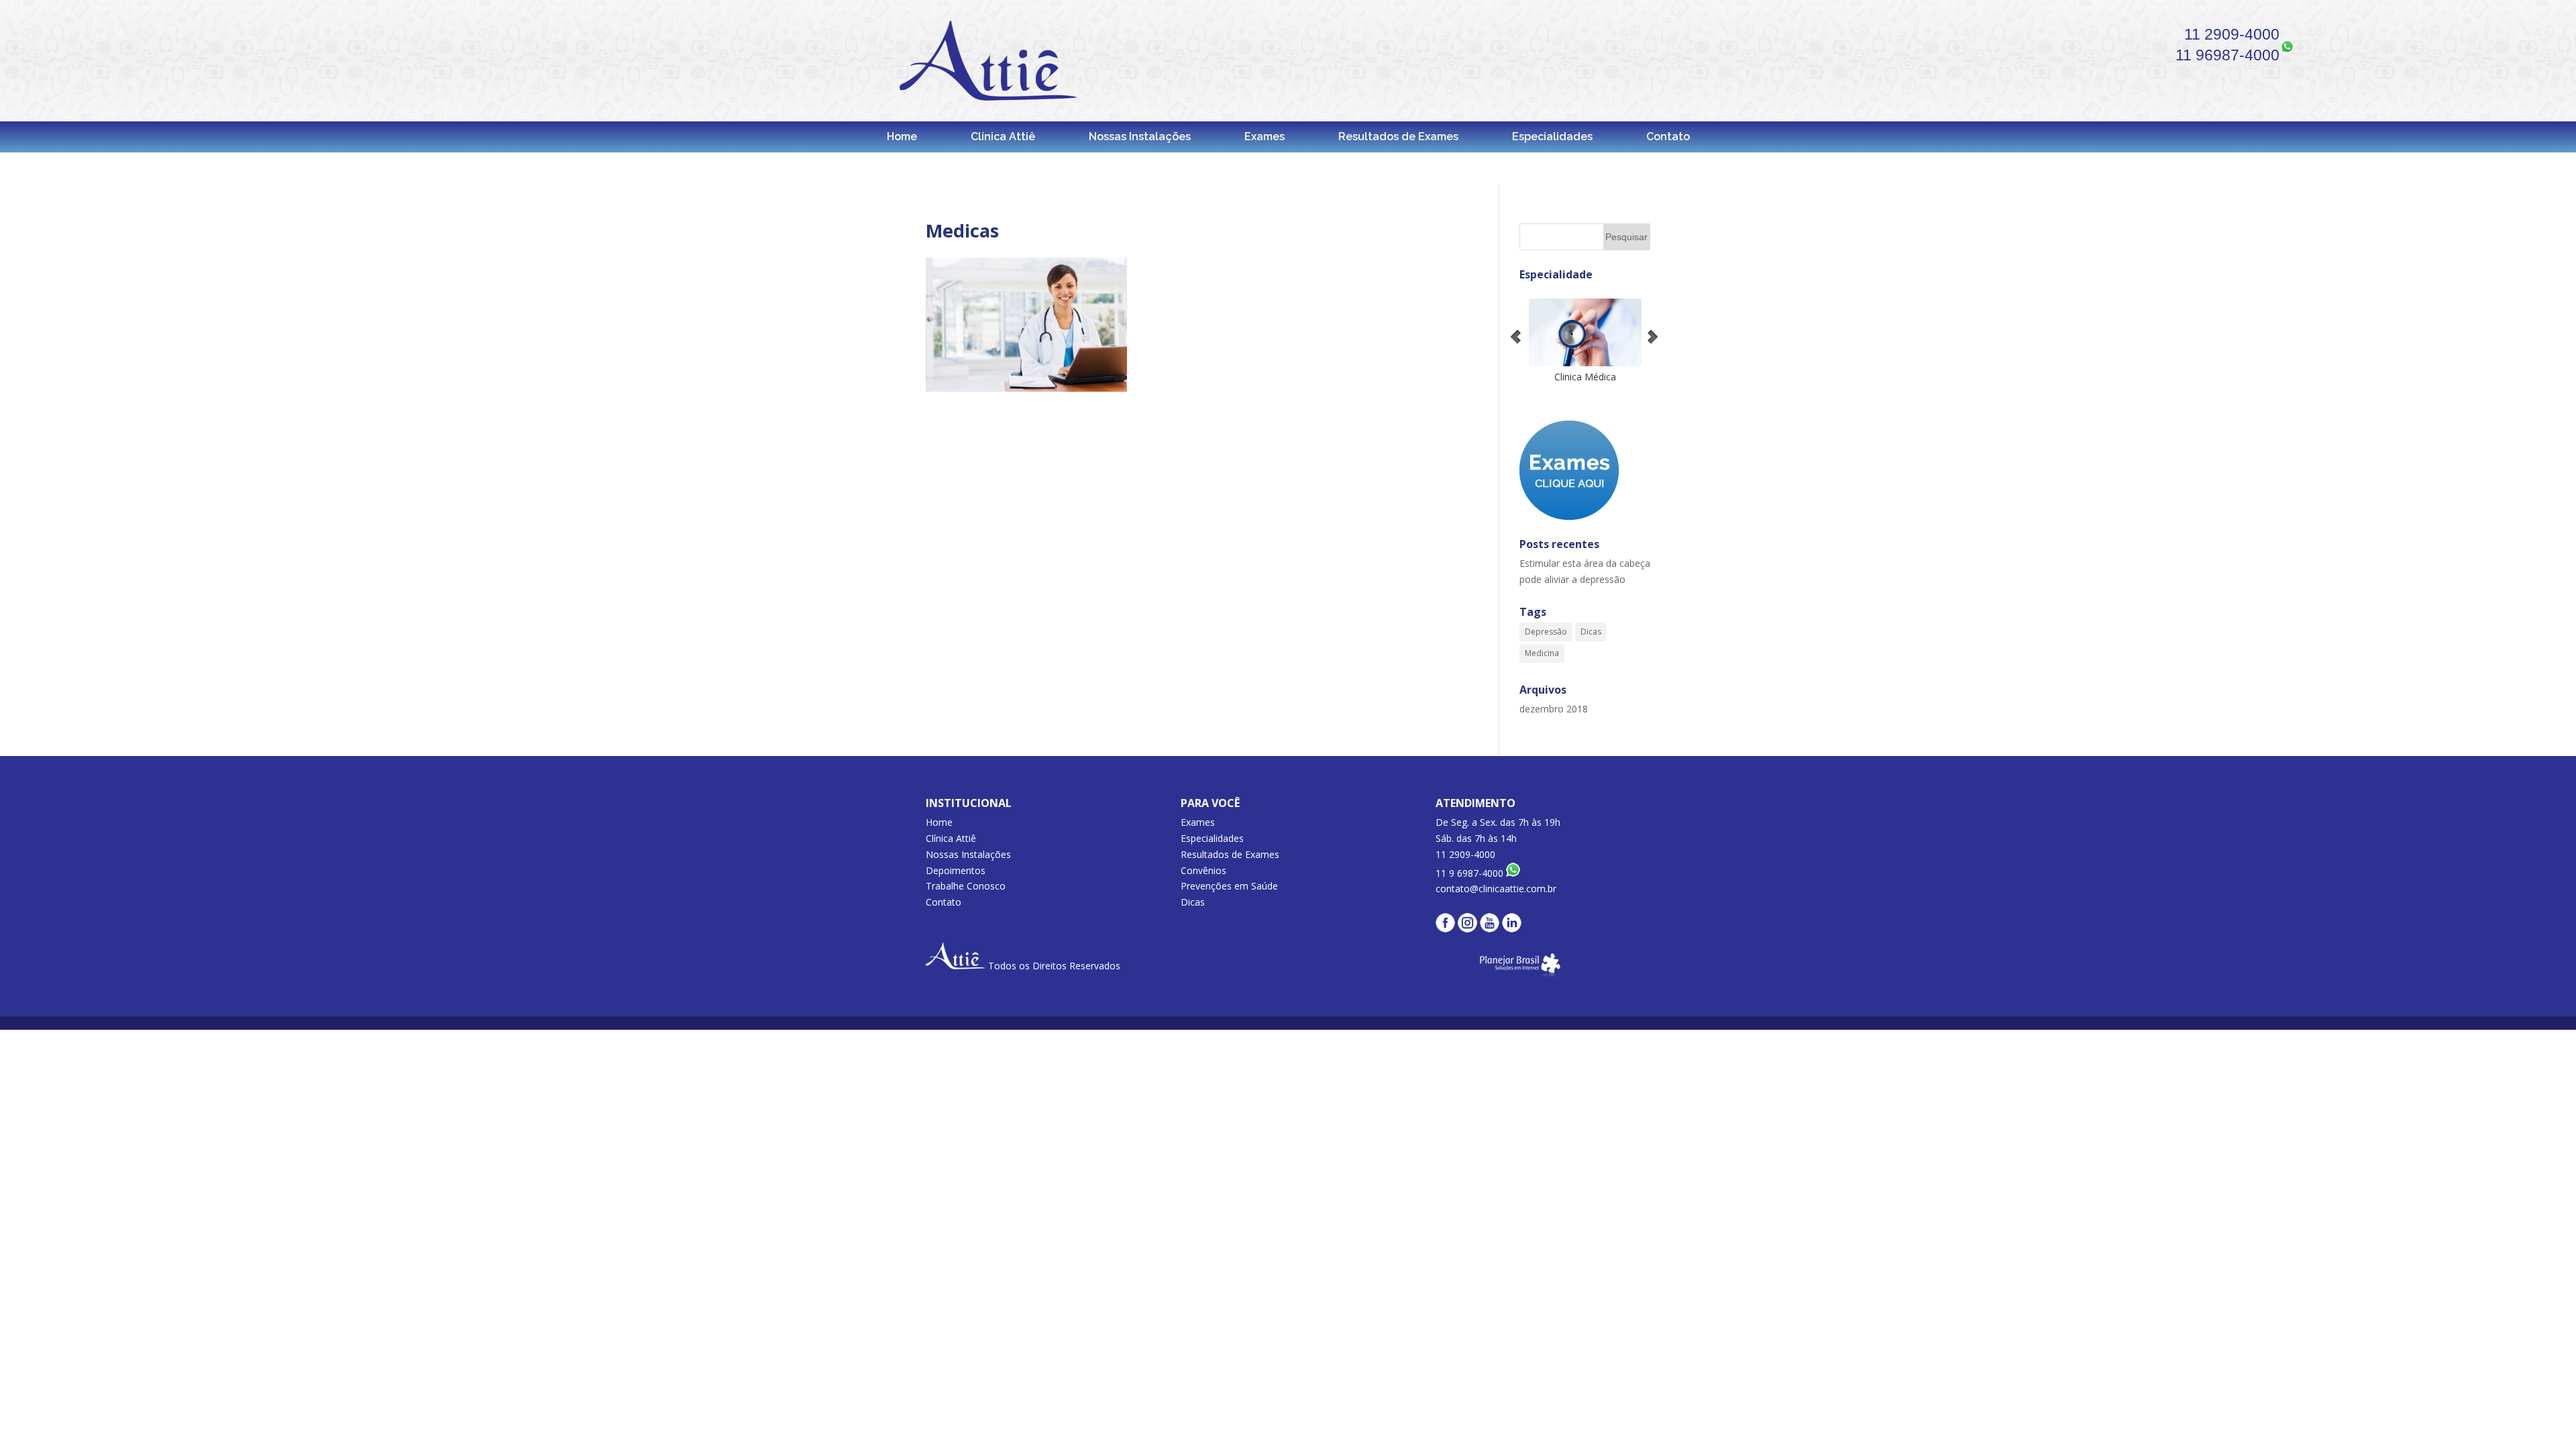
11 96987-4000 (2228, 55)
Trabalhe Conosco (966, 886)
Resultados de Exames (1398, 137)
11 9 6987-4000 (1471, 873)
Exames (1265, 137)
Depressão (1546, 632)
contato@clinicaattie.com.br (1496, 889)
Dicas (1591, 632)
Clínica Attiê (1003, 137)
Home (902, 137)
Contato (1668, 137)
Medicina (1542, 653)
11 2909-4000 (2232, 34)
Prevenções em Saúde (1229, 886)
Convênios (1203, 870)
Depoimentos (956, 870)
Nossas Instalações (1140, 137)
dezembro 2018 (1554, 709)
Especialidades (1552, 137)
